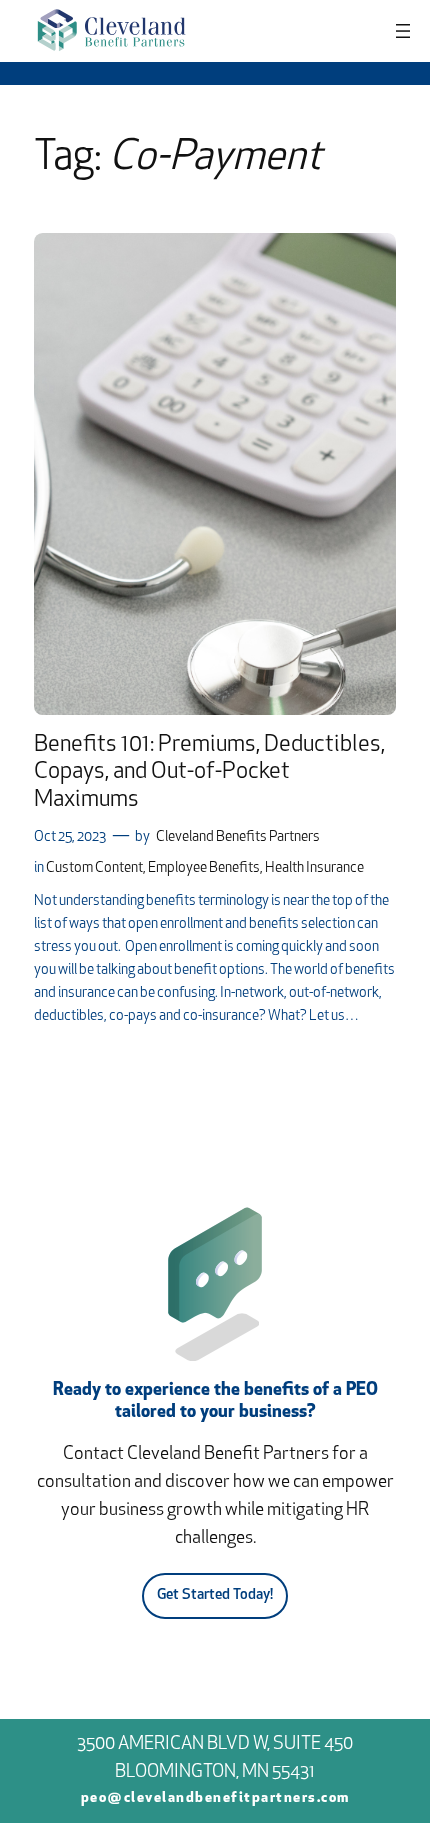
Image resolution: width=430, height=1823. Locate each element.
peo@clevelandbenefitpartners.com (215, 1798)
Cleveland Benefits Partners (238, 837)
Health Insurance (314, 868)
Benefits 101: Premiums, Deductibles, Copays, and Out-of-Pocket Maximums (209, 773)
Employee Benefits (204, 868)
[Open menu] (403, 31)
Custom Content (94, 868)
